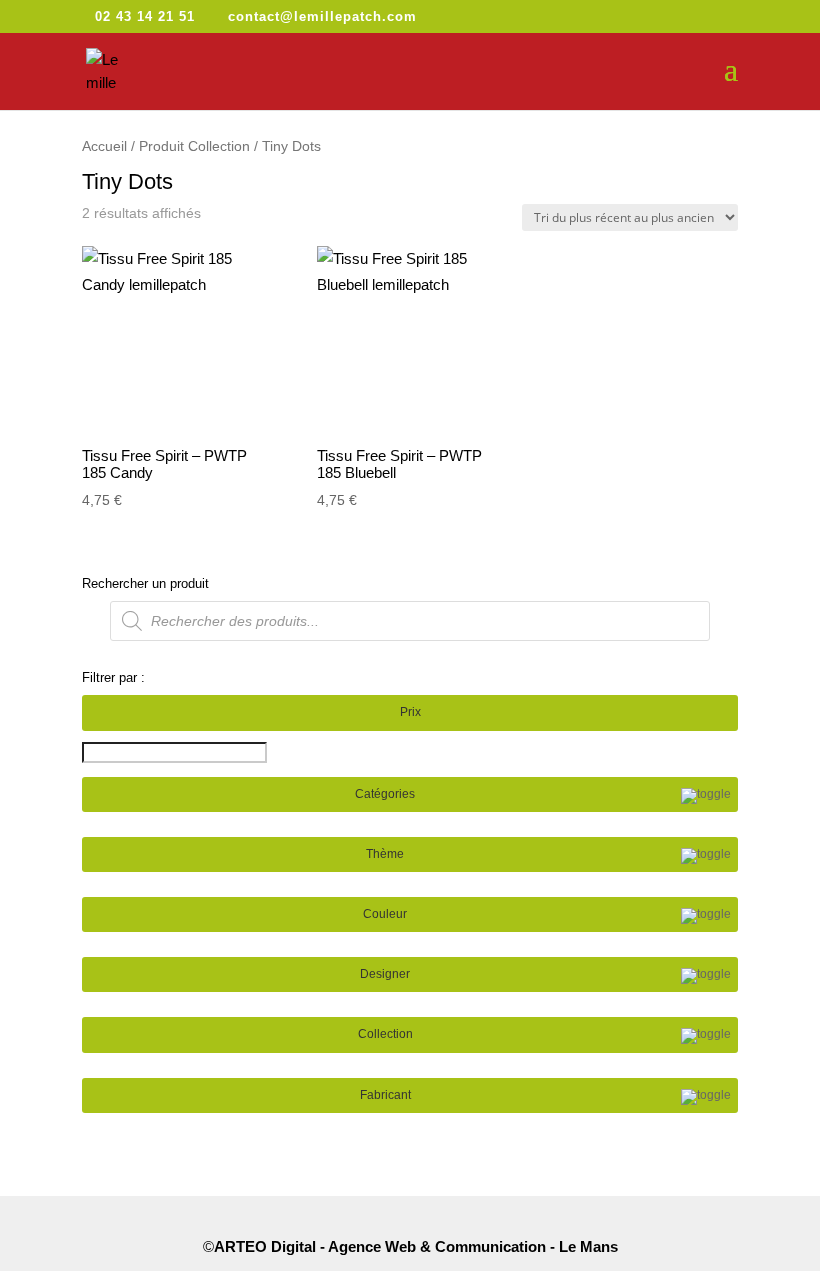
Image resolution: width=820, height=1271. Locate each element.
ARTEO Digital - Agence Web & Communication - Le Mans (416, 1246)
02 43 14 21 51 (145, 16)
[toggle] (706, 796)
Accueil (104, 146)
